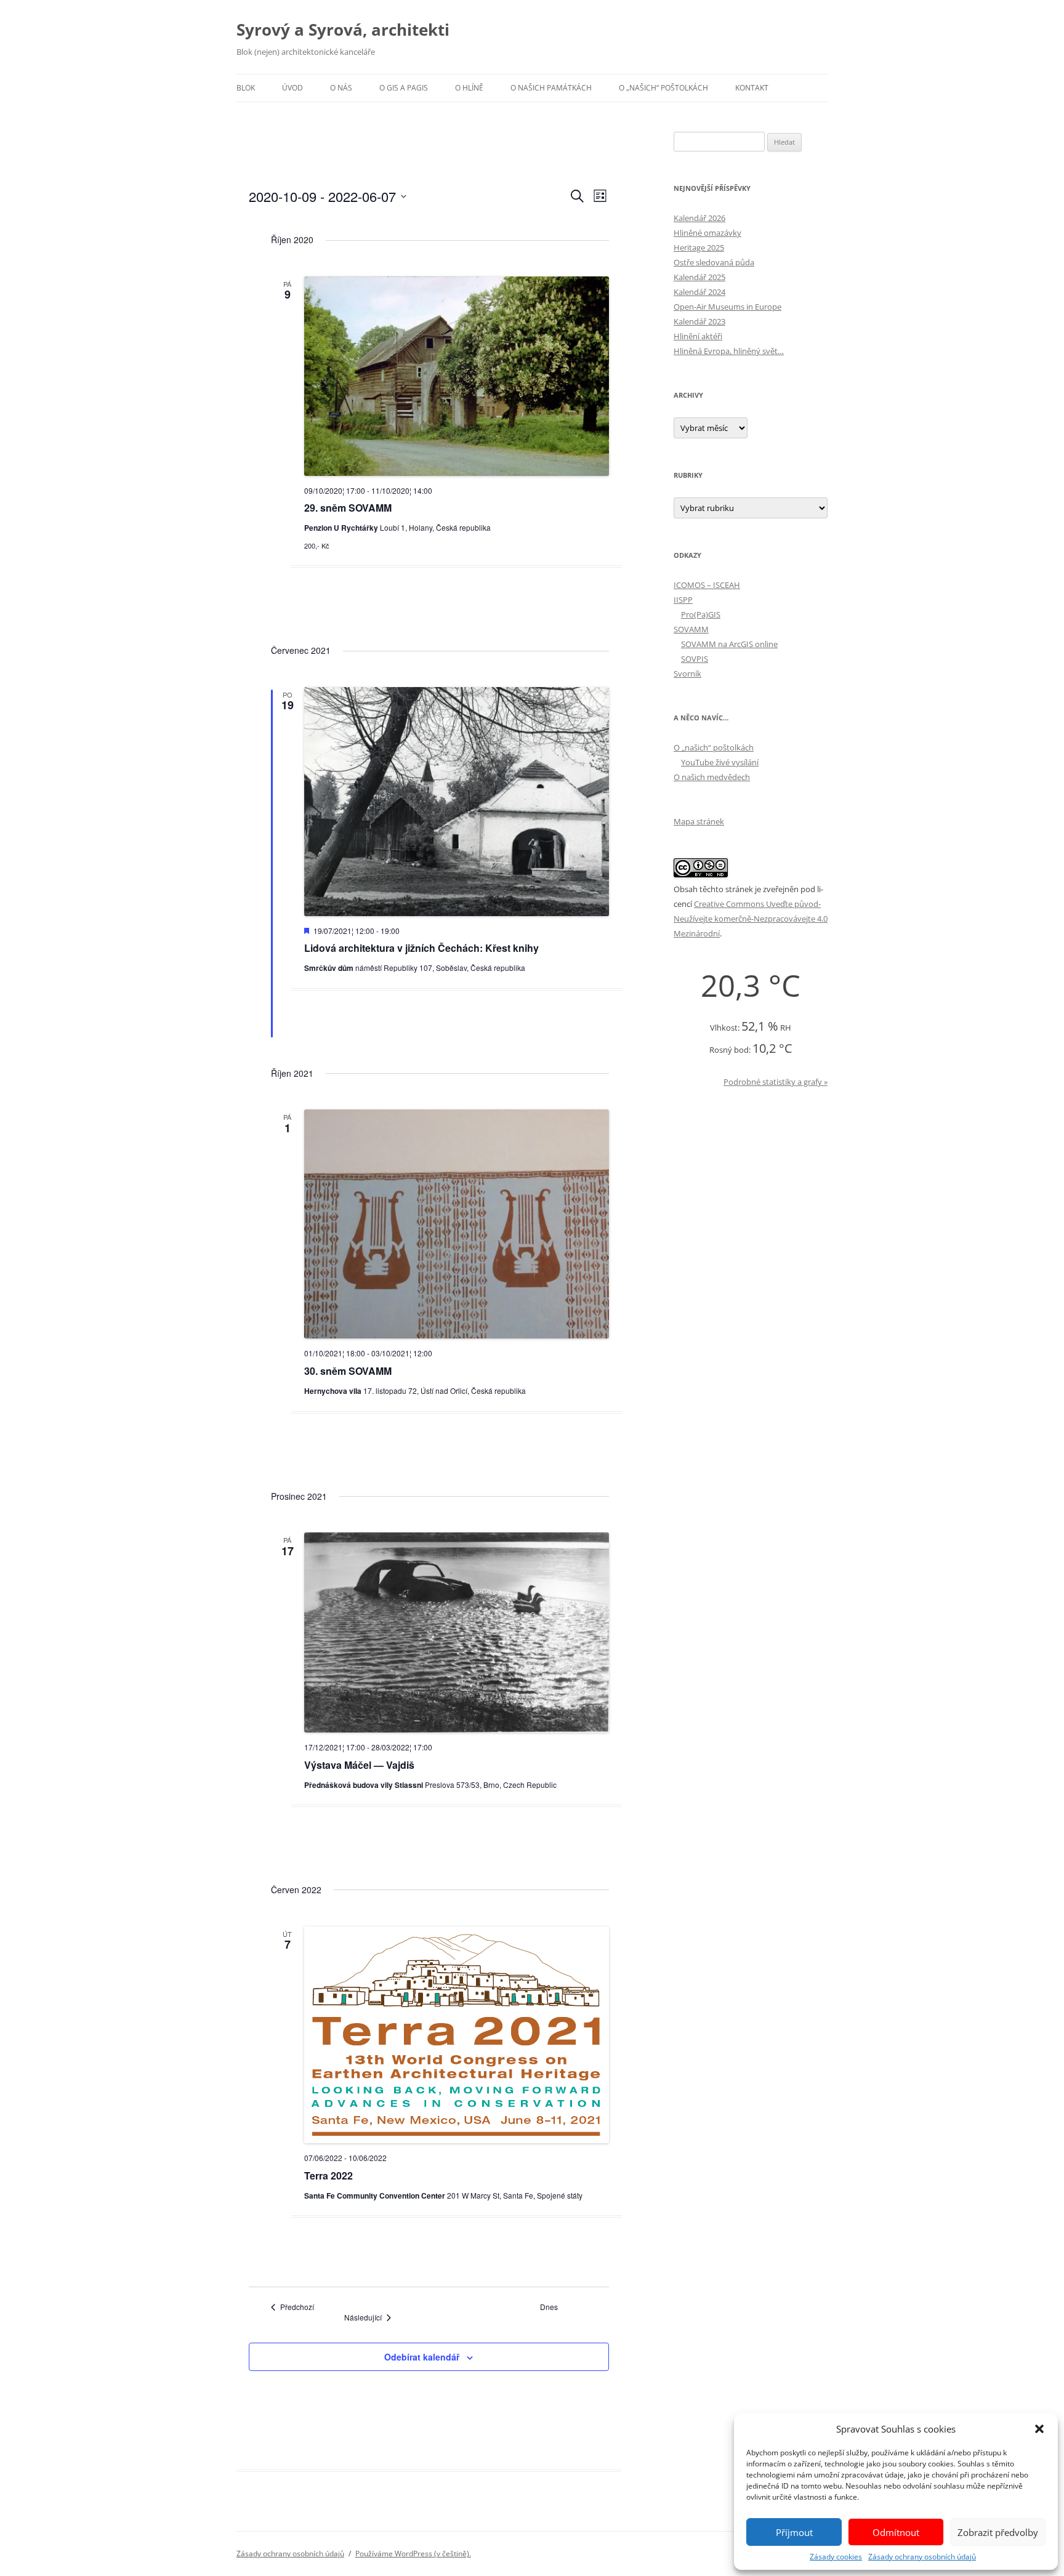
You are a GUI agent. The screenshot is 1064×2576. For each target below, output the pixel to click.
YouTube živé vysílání (720, 762)
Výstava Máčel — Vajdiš (359, 1765)
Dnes (549, 2307)
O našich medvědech (712, 777)
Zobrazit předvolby (998, 2532)
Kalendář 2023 (699, 321)
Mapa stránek (699, 821)
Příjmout (794, 2532)
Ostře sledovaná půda (714, 262)
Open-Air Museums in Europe (727, 307)
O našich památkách (551, 88)
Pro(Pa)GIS (701, 614)
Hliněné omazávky (707, 233)
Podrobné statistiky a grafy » (776, 1082)
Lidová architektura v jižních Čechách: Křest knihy (421, 948)
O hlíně (469, 88)
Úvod (292, 88)
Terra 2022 (328, 2176)
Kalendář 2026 (699, 218)
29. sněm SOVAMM (348, 508)
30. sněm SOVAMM (348, 1371)
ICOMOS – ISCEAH (707, 585)
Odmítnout (896, 2532)
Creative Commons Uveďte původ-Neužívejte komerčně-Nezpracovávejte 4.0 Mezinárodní (751, 919)
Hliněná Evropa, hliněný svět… (729, 351)
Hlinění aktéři (698, 336)
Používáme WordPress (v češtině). (413, 2554)
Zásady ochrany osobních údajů (922, 2557)
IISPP (683, 600)
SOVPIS (695, 659)
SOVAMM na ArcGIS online (729, 644)
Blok (246, 88)
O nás (341, 88)
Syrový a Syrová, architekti (343, 30)
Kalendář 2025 (699, 277)
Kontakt (752, 88)
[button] (1039, 2429)
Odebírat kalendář (422, 2357)
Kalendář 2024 (699, 292)
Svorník (687, 674)
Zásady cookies (836, 2557)
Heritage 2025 (699, 248)
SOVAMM (691, 629)
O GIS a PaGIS (404, 88)
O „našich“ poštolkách (663, 88)
